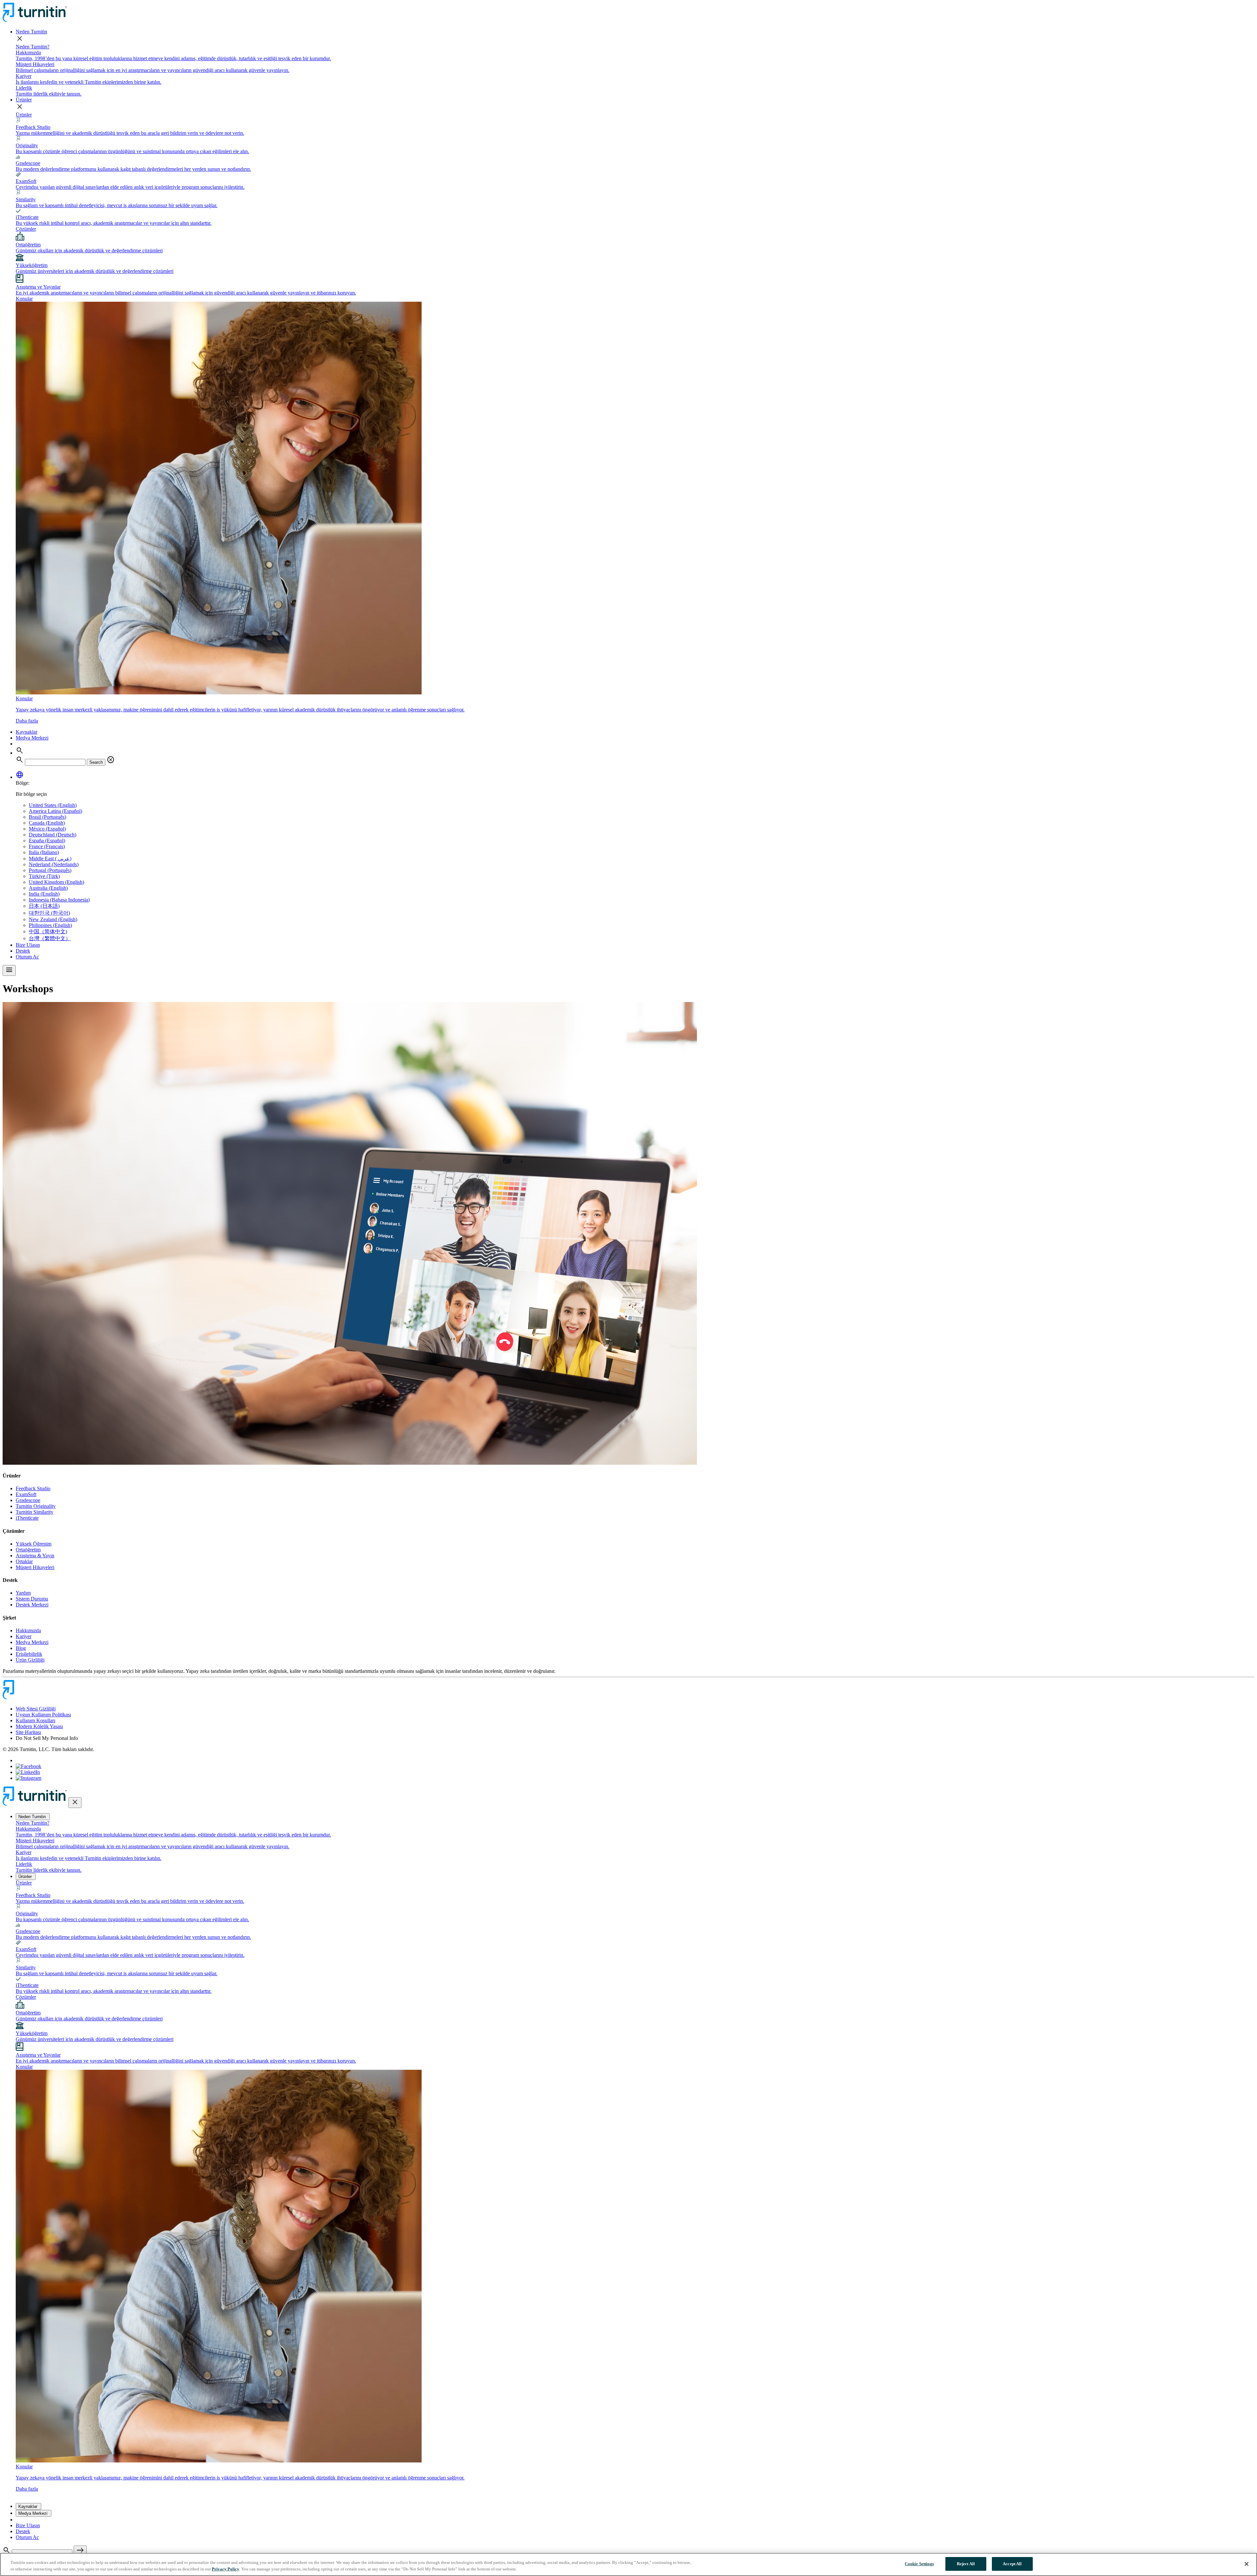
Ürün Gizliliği (30, 1660)
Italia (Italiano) (44, 852)
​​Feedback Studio (33, 1488)
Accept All (1012, 2564)
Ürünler (24, 100)
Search (96, 762)
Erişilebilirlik (29, 1654)
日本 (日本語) (44, 906)
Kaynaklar (27, 732)
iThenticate (27, 1518)
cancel (111, 760)
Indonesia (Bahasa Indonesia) (59, 900)
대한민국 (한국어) (49, 913)
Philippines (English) (50, 925)
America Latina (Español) (55, 811)
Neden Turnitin (31, 32)
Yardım (23, 1593)
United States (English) (53, 805)
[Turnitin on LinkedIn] (28, 1772)
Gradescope (28, 1500)
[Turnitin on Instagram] (28, 1778)
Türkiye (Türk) (44, 876)
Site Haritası (28, 1732)
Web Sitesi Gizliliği (36, 1709)
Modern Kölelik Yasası (39, 1726)
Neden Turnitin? (33, 47)
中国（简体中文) (48, 931)
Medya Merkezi (32, 738)
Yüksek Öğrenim (34, 1544)
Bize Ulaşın (28, 945)
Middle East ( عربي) (50, 859)
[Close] (1247, 2564)
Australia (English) (48, 888)
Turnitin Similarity (35, 1512)
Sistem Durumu (32, 1599)
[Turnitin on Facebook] (28, 1766)
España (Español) (47, 841)
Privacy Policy (226, 2569)
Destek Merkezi (32, 1605)
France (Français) (47, 846)
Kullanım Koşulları (36, 1720)
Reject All (966, 2564)
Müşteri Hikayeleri (35, 1567)
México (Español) (47, 829)
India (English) (44, 894)
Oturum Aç (27, 957)
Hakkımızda (28, 1630)
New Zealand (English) (53, 919)
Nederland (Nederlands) (54, 864)
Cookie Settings (919, 2564)
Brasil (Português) (47, 817)
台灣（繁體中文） (50, 938)
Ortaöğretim (28, 1550)
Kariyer (24, 1636)
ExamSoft (26, 1494)
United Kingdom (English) (56, 882)
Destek (23, 951)
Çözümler (26, 229)
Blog (21, 1648)
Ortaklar (24, 1561)
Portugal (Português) (50, 870)
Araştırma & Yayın (35, 1556)
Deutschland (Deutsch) (53, 835)
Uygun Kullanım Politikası (43, 1715)
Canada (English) (47, 823)
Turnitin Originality (36, 1506)
